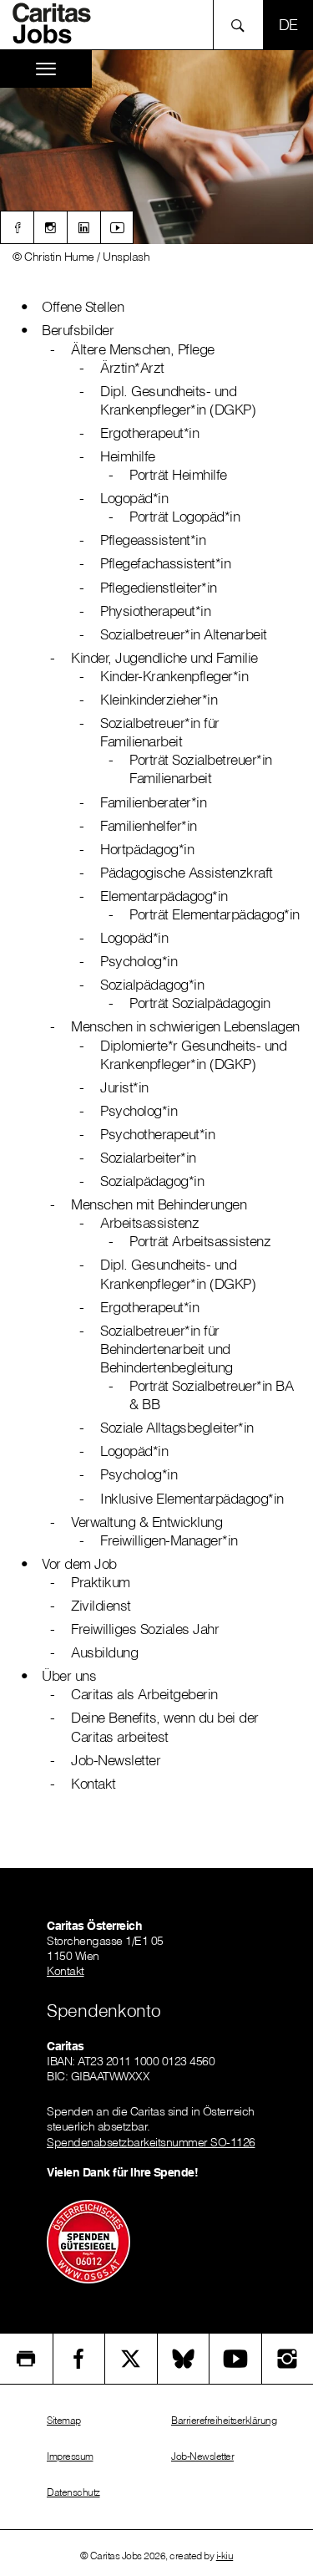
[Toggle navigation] (46, 69)
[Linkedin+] (83, 227)
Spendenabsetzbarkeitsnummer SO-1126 (151, 2142)
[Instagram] (50, 227)
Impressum (70, 2456)
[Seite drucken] (26, 2359)
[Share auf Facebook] (79, 2359)
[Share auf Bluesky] (184, 2359)
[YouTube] (235, 2359)
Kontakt (66, 1971)
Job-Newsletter (202, 2456)
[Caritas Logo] (58, 23)
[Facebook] (17, 227)
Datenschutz (73, 2492)
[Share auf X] (131, 2359)
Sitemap (64, 2420)
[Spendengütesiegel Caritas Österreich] (88, 2241)
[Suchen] (242, 25)
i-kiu (225, 2556)
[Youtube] (117, 227)
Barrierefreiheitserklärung (224, 2420)
